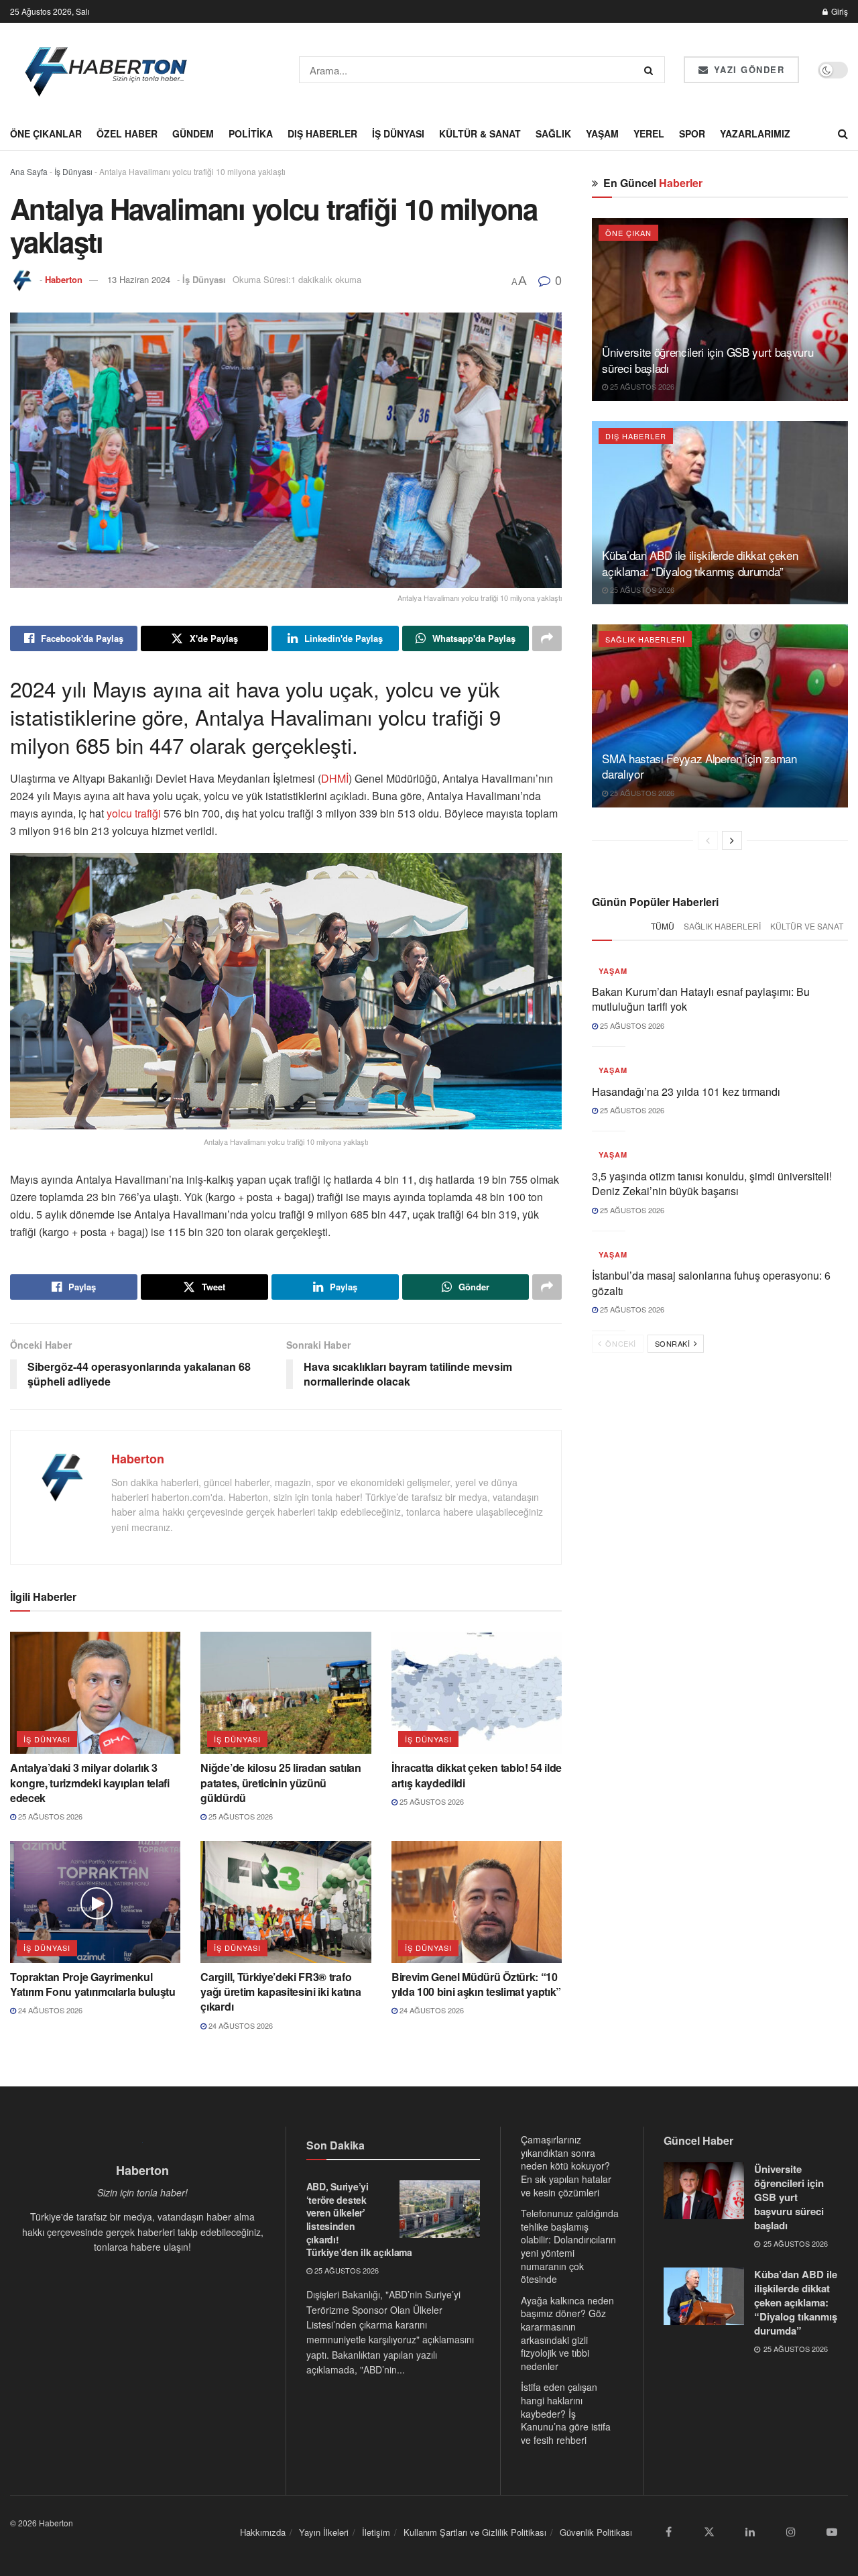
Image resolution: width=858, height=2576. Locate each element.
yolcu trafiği (134, 813)
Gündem (193, 133)
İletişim (376, 2532)
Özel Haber (127, 133)
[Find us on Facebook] (668, 2532)
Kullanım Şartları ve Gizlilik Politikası (475, 2532)
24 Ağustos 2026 (49, 2010)
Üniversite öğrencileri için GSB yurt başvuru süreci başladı (708, 360)
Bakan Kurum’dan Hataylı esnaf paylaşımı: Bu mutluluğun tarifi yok (701, 999)
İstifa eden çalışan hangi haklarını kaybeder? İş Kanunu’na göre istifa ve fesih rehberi (566, 2413)
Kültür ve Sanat (807, 926)
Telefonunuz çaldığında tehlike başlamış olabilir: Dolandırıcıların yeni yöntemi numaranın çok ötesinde (570, 2246)
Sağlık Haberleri (645, 639)
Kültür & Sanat (480, 133)
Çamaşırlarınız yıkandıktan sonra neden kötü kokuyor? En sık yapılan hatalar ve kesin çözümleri (566, 2166)
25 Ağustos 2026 (49, 1816)
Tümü (663, 926)
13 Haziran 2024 (139, 279)
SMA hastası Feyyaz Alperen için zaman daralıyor (699, 766)
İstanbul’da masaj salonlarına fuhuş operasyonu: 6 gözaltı (711, 1283)
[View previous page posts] (708, 840)
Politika (251, 133)
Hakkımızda (263, 2532)
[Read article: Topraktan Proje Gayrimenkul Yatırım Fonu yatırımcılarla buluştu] (95, 1902)
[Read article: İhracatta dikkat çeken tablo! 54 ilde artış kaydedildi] (477, 1693)
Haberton (64, 279)
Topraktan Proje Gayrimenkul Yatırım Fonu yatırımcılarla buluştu (93, 1984)
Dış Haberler (322, 133)
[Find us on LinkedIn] (750, 2532)
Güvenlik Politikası (596, 2532)
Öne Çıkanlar (46, 133)
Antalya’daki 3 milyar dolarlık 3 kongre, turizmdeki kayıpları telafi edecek (90, 1783)
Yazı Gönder (747, 69)
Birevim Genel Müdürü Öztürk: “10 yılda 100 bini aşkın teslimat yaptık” (476, 1984)
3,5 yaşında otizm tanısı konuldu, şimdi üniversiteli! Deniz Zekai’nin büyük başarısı (712, 1183)
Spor (692, 133)
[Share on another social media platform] (547, 638)
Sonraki (674, 1343)
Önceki (620, 1343)
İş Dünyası (398, 133)
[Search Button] (651, 70)
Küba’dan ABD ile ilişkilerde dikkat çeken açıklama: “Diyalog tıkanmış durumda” (700, 563)
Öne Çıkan (628, 233)
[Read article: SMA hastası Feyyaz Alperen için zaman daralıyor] (720, 716)
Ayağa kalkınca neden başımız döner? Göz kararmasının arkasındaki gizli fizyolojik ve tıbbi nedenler (567, 2333)
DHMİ (335, 778)
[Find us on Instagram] (791, 2532)
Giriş (839, 11)
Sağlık (553, 133)
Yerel (649, 133)
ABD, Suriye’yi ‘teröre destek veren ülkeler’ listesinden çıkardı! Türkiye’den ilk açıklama (359, 2219)
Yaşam (602, 133)
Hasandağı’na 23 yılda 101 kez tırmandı (686, 1091)
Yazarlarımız (755, 133)
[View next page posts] (732, 840)
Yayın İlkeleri (324, 2532)
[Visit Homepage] (107, 70)
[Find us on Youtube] (832, 2532)
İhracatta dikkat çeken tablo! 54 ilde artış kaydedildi (477, 1775)
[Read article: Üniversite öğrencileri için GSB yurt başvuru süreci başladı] (720, 310)
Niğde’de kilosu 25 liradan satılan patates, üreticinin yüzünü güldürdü (281, 1783)
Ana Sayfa (29, 171)
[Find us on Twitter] (709, 2532)
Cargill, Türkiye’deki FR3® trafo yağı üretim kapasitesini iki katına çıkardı (281, 1992)
